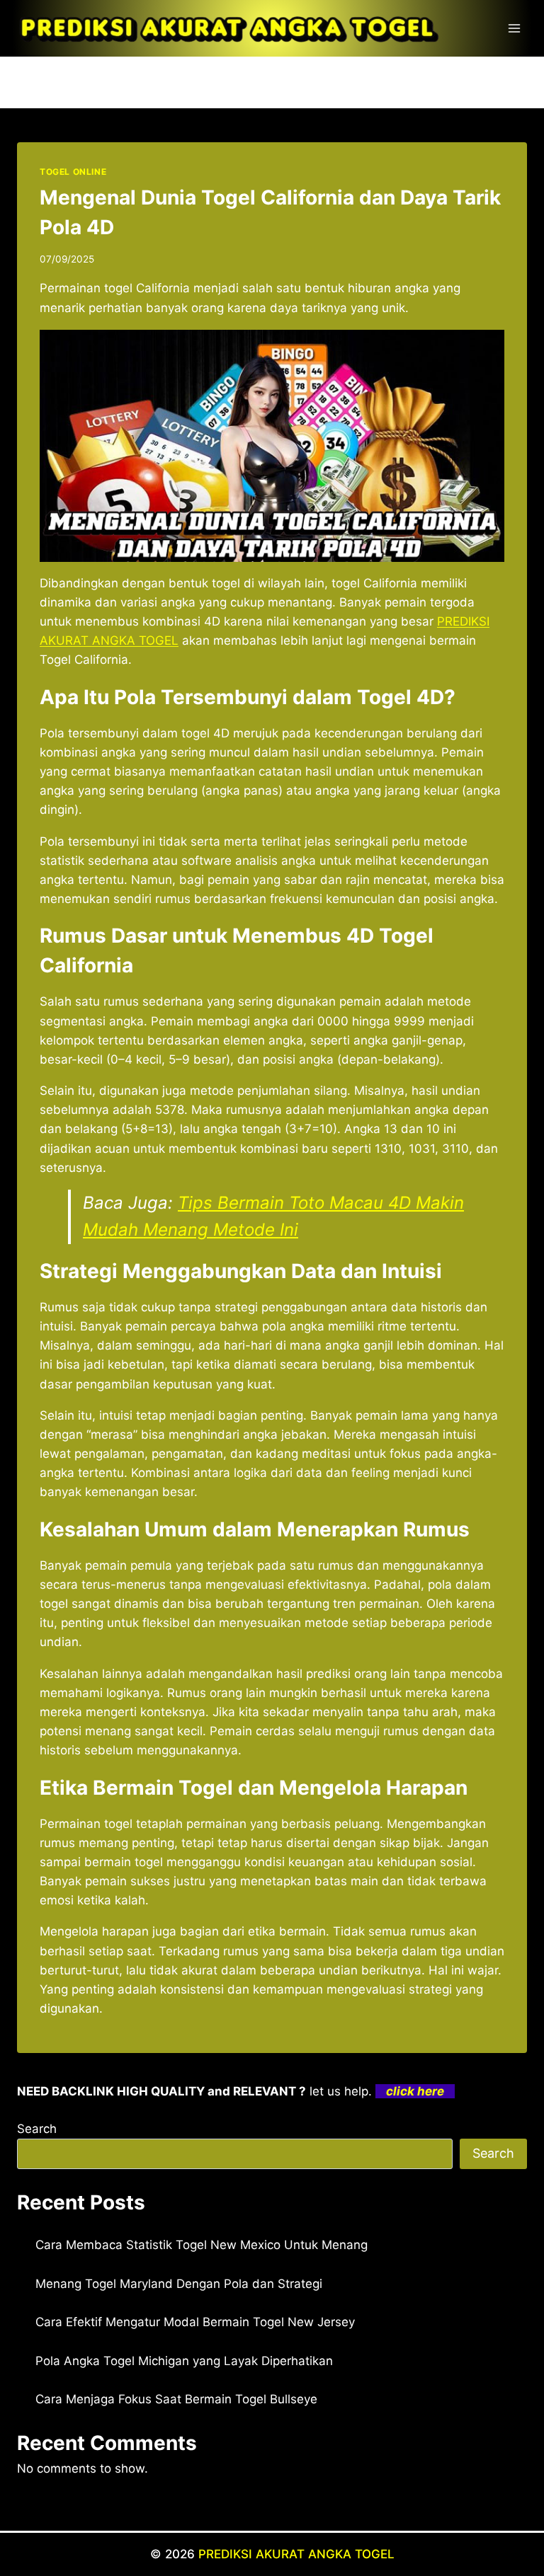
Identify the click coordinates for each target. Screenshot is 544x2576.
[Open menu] (514, 28)
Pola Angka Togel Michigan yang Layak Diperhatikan (184, 2361)
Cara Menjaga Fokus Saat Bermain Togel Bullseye (176, 2399)
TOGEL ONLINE (73, 172)
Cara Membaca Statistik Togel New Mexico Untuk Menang (202, 2245)
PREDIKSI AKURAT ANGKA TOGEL (296, 2554)
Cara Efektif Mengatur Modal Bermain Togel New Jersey (195, 2322)
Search (37, 2129)
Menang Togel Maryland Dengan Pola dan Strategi (179, 2284)
